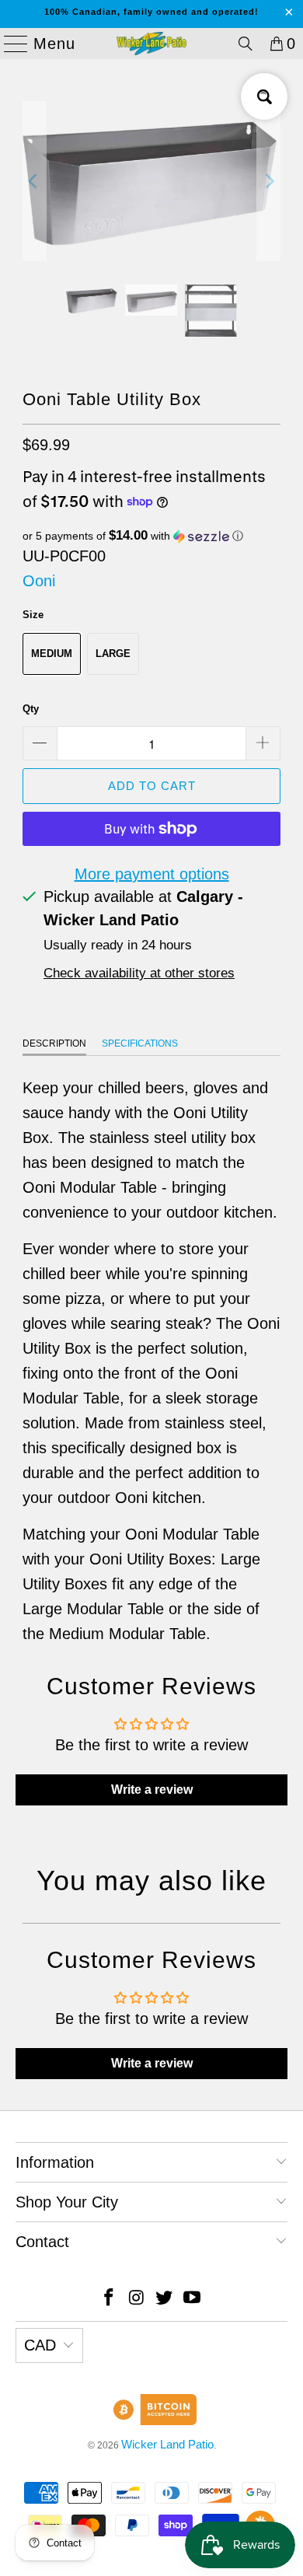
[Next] (269, 181)
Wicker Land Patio (167, 2444)
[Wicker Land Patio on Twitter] (165, 2299)
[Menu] (9, 44)
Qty (31, 709)
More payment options (152, 874)
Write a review (152, 1790)
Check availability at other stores (139, 973)
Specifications (140, 1043)
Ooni (39, 581)
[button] (151, 536)
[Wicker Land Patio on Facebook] (110, 2299)
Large (113, 654)
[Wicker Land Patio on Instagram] (137, 2299)
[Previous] (34, 181)
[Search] (246, 44)
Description (54, 1043)
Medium (52, 654)
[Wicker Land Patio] (152, 44)
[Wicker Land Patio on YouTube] (193, 2299)
